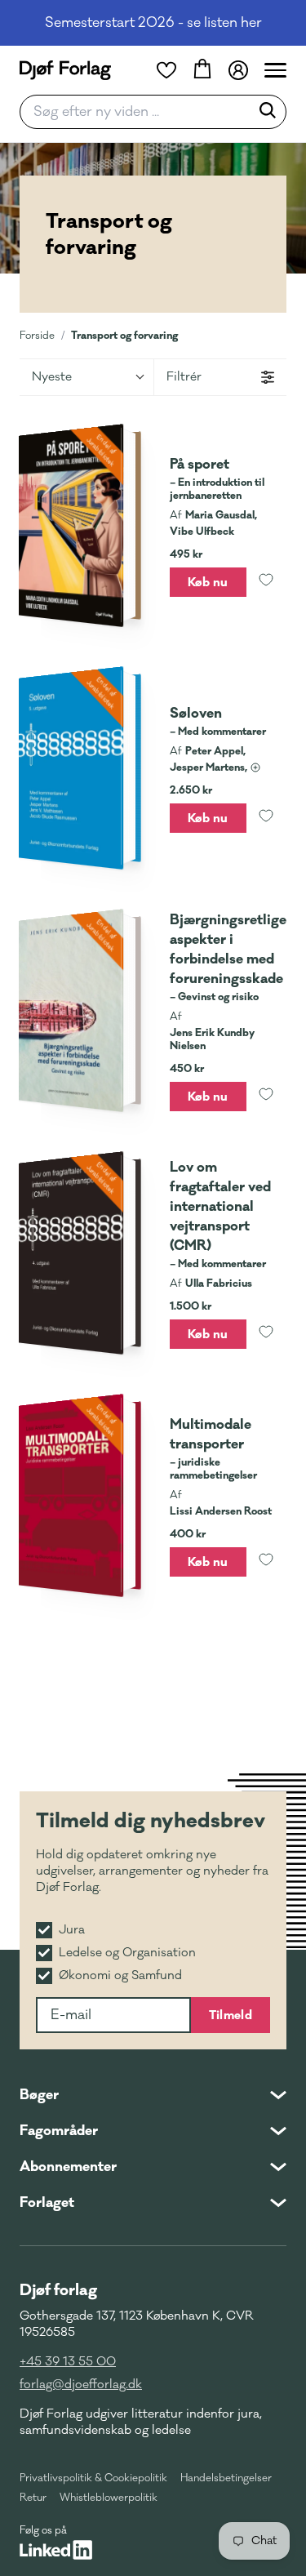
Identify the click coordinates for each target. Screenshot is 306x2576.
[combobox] (140, 112)
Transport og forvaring (124, 335)
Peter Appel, (215, 751)
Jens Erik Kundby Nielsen (212, 1039)
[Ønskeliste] (166, 70)
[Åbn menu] (275, 70)
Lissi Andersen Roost (221, 1511)
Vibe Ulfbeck (202, 532)
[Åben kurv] (202, 70)
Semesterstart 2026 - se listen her (153, 23)
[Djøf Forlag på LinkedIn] (56, 2550)
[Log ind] (238, 70)
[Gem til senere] (266, 582)
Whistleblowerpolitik (109, 2498)
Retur (33, 2498)
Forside (37, 336)
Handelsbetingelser (226, 2478)
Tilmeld (231, 2015)
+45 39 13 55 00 (68, 2362)
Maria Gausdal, (221, 515)
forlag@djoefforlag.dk (81, 2385)
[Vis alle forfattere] (255, 767)
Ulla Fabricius (219, 1284)
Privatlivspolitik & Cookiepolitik (93, 2478)
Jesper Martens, (208, 767)
